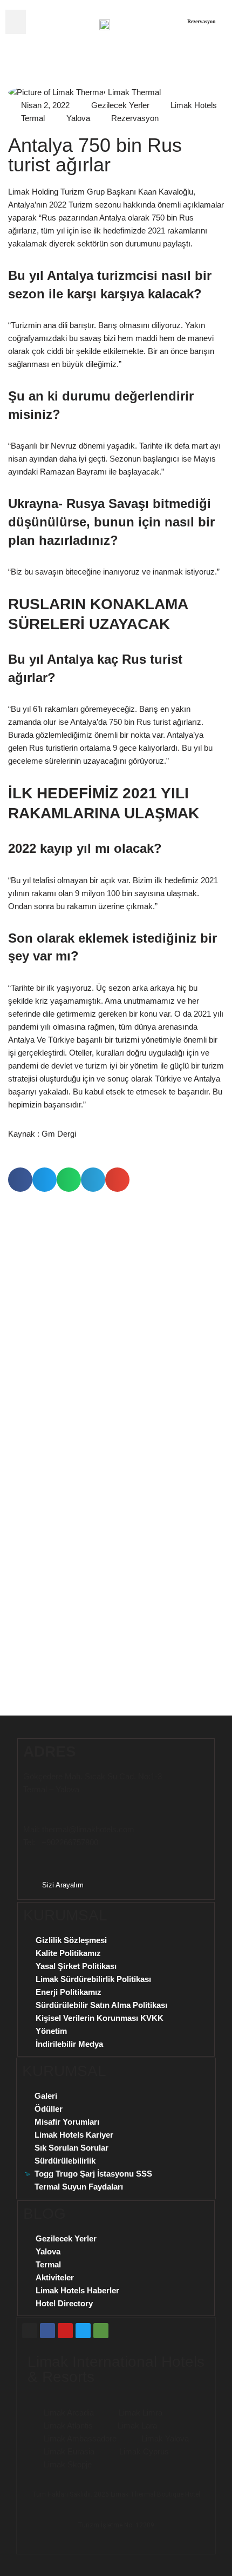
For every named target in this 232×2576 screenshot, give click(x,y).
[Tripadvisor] (101, 2331)
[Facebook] (47, 2331)
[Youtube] (65, 2331)
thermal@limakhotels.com (88, 1829)
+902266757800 (70, 1842)
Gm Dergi (59, 1134)
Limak (120, 2494)
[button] (16, 22)
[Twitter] (83, 2331)
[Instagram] (30, 2331)
